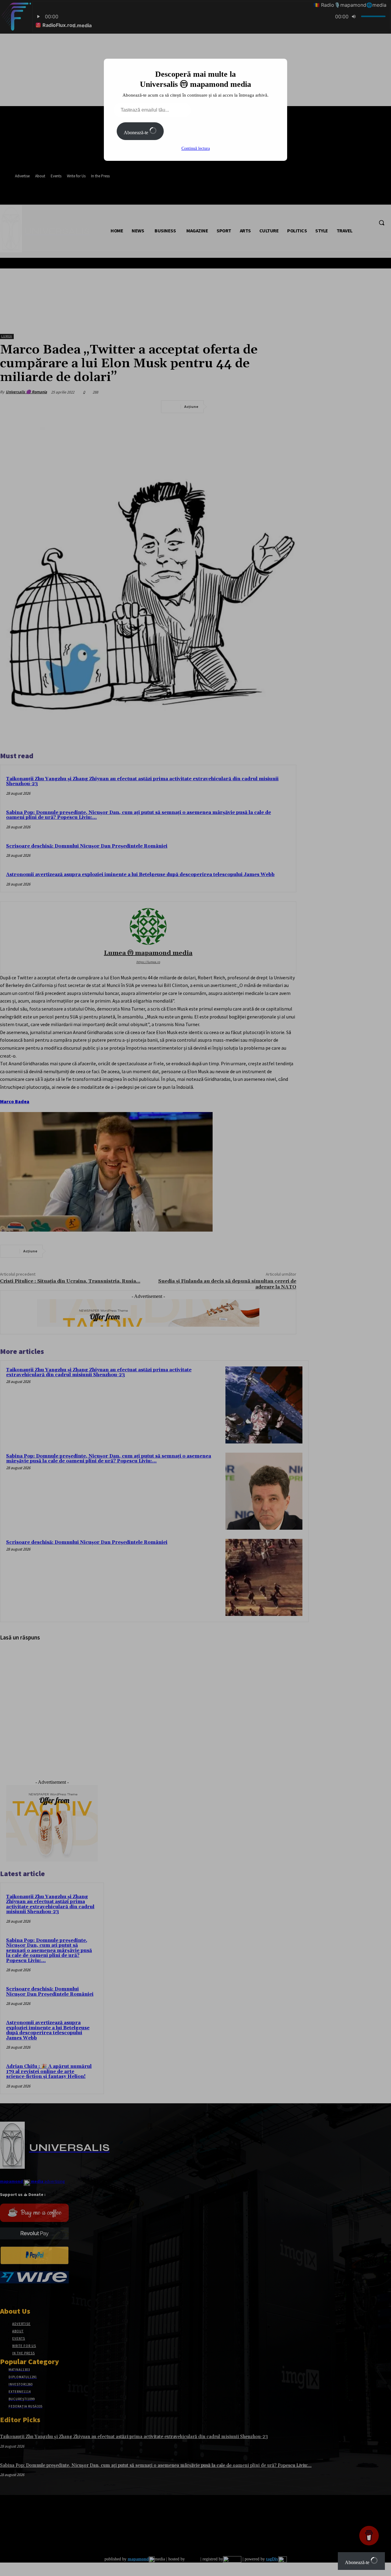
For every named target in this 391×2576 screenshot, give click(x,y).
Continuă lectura (196, 148)
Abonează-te (137, 133)
